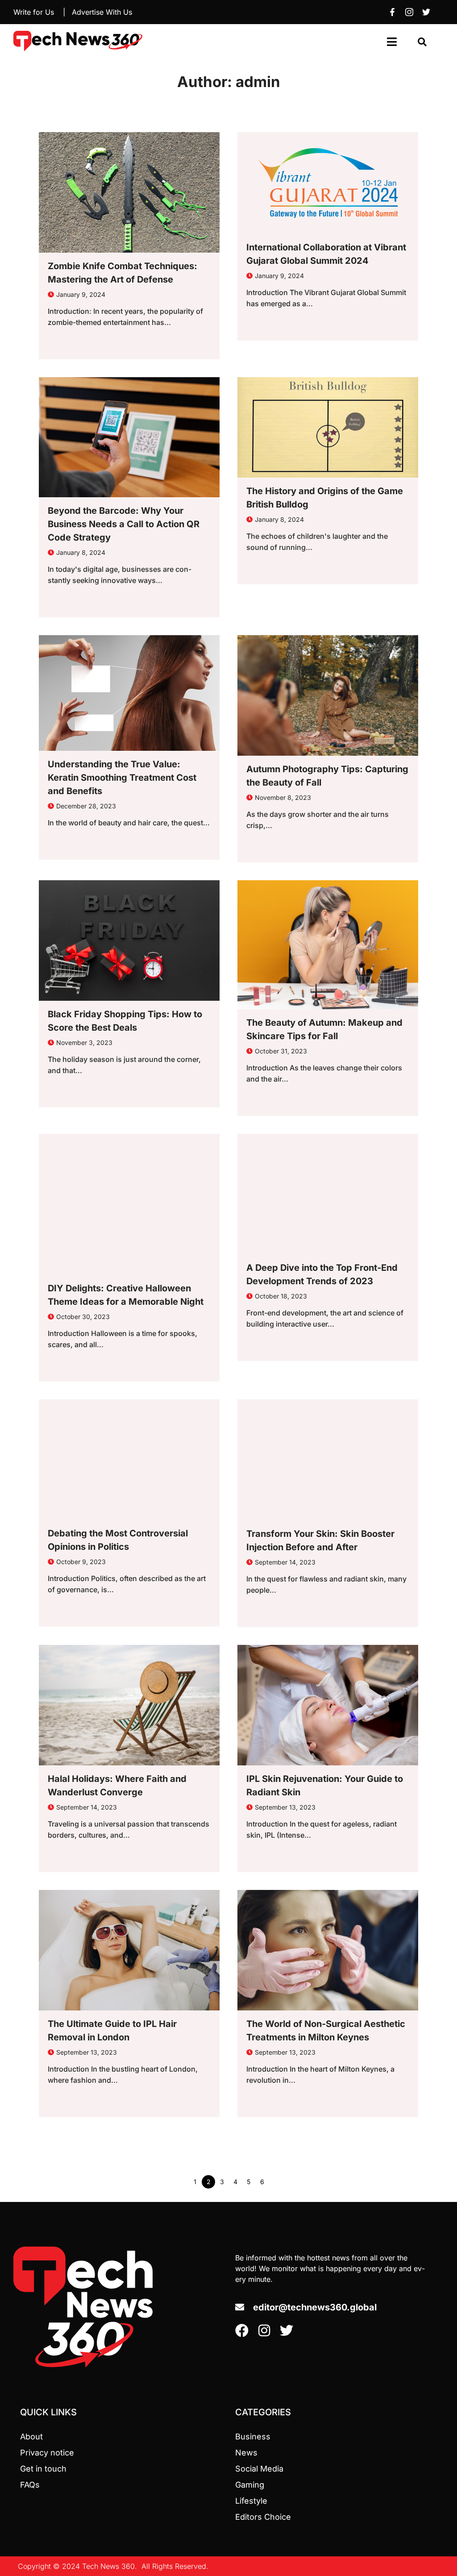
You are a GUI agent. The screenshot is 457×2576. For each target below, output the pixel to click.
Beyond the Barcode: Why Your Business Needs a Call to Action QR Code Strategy (124, 524)
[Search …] (422, 42)
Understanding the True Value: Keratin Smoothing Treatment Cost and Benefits (122, 778)
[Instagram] (264, 2330)
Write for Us (34, 12)
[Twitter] (426, 12)
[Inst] (409, 12)
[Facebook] (392, 12)
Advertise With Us (102, 12)
